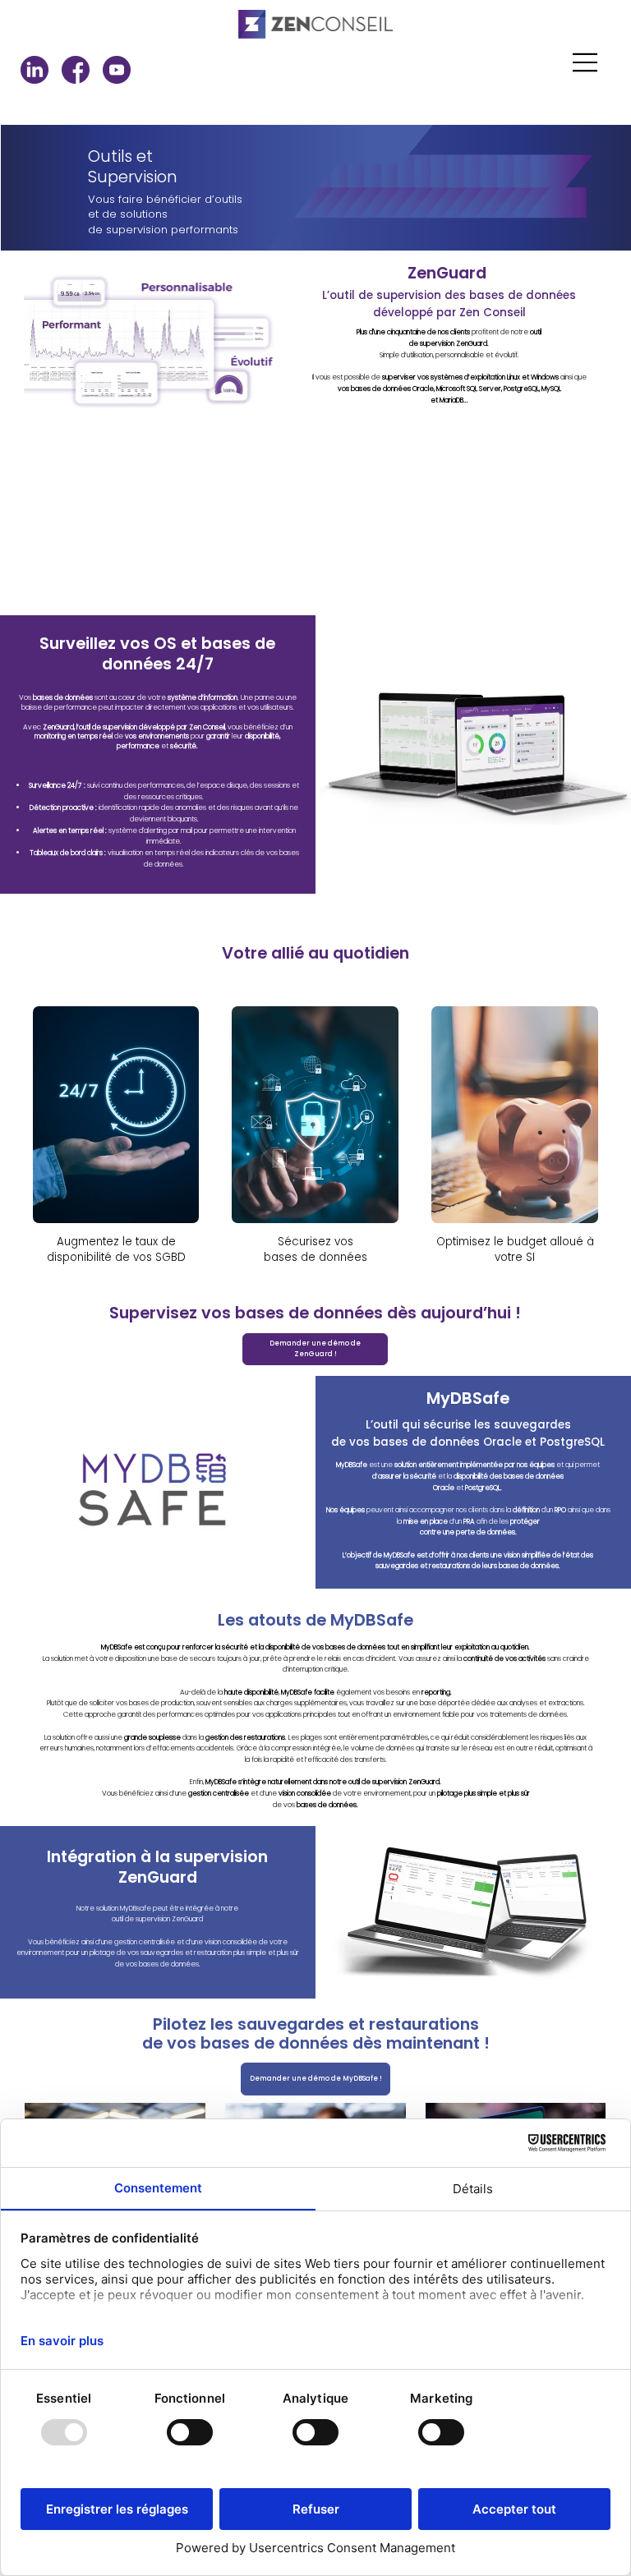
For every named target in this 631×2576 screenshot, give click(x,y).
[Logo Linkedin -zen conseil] (35, 70)
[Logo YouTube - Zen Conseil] (117, 70)
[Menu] (586, 62)
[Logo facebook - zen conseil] (76, 70)
